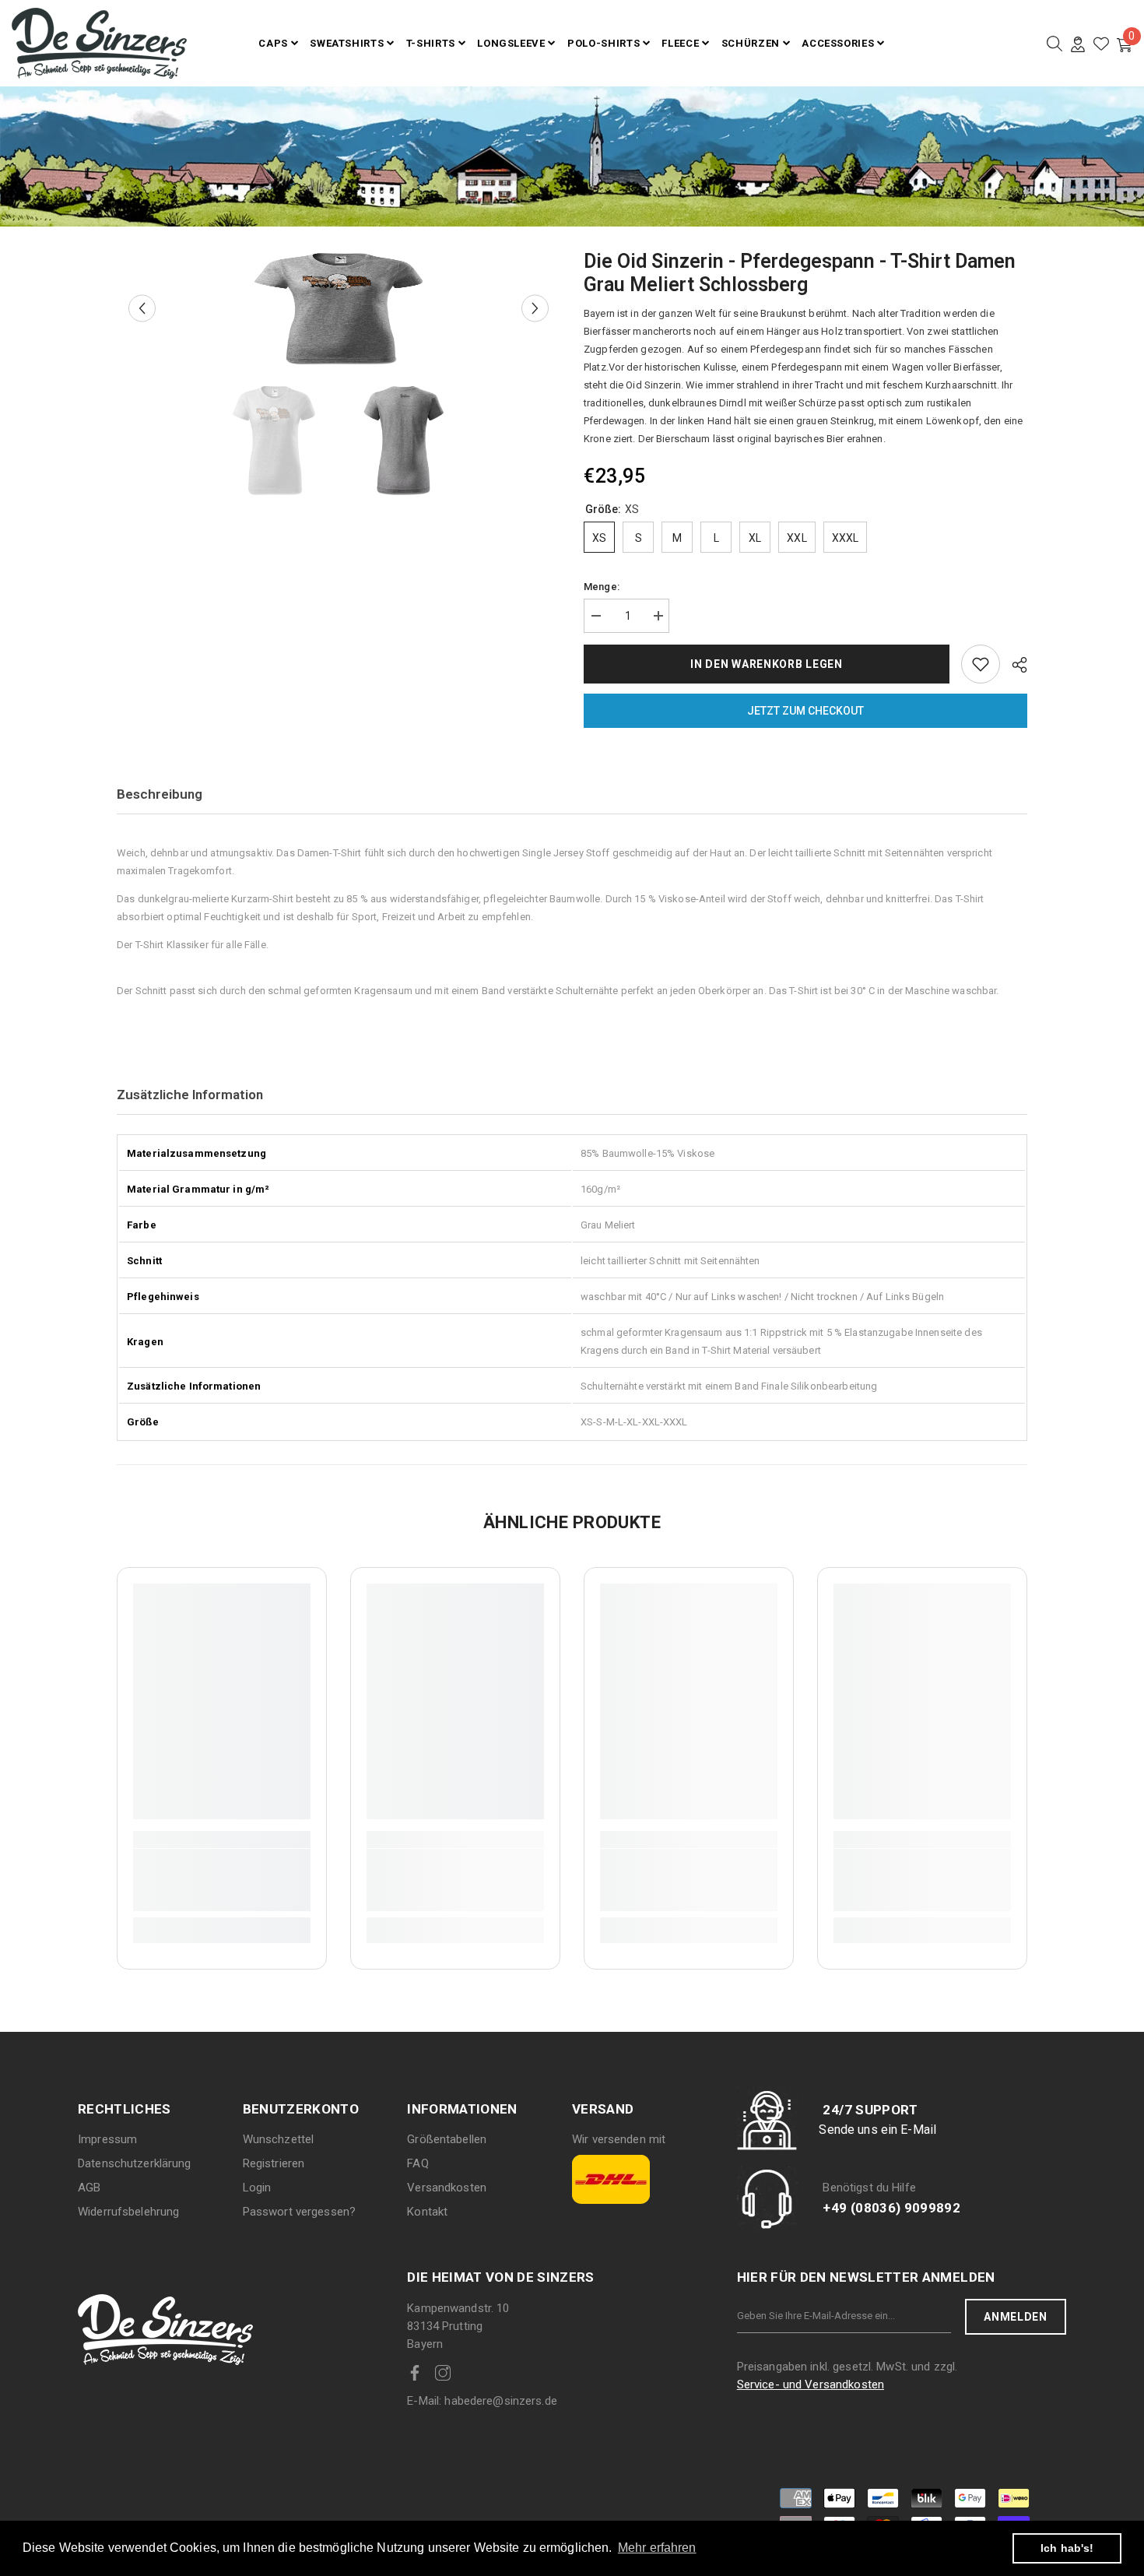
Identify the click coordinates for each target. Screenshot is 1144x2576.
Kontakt (427, 2212)
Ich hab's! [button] (1067, 2548)
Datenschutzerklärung (135, 2163)
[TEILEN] (1014, 665)
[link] (222, 1880)
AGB (89, 2188)
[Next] (535, 309)
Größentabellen (447, 2139)
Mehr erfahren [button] (657, 2548)
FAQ (418, 2163)
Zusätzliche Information (190, 1095)
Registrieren (274, 2163)
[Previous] (142, 309)
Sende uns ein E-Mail (877, 2130)
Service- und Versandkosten (811, 2384)
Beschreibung (160, 794)
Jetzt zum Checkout (805, 711)
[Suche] (1055, 44)
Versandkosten (447, 2188)
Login (257, 2188)
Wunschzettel (279, 2139)
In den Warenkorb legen (766, 664)
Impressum (107, 2139)
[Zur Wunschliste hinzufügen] (981, 664)
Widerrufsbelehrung (128, 2212)
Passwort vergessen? (299, 2212)
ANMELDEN (1016, 2317)
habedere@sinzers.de (482, 2401)
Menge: (602, 587)
